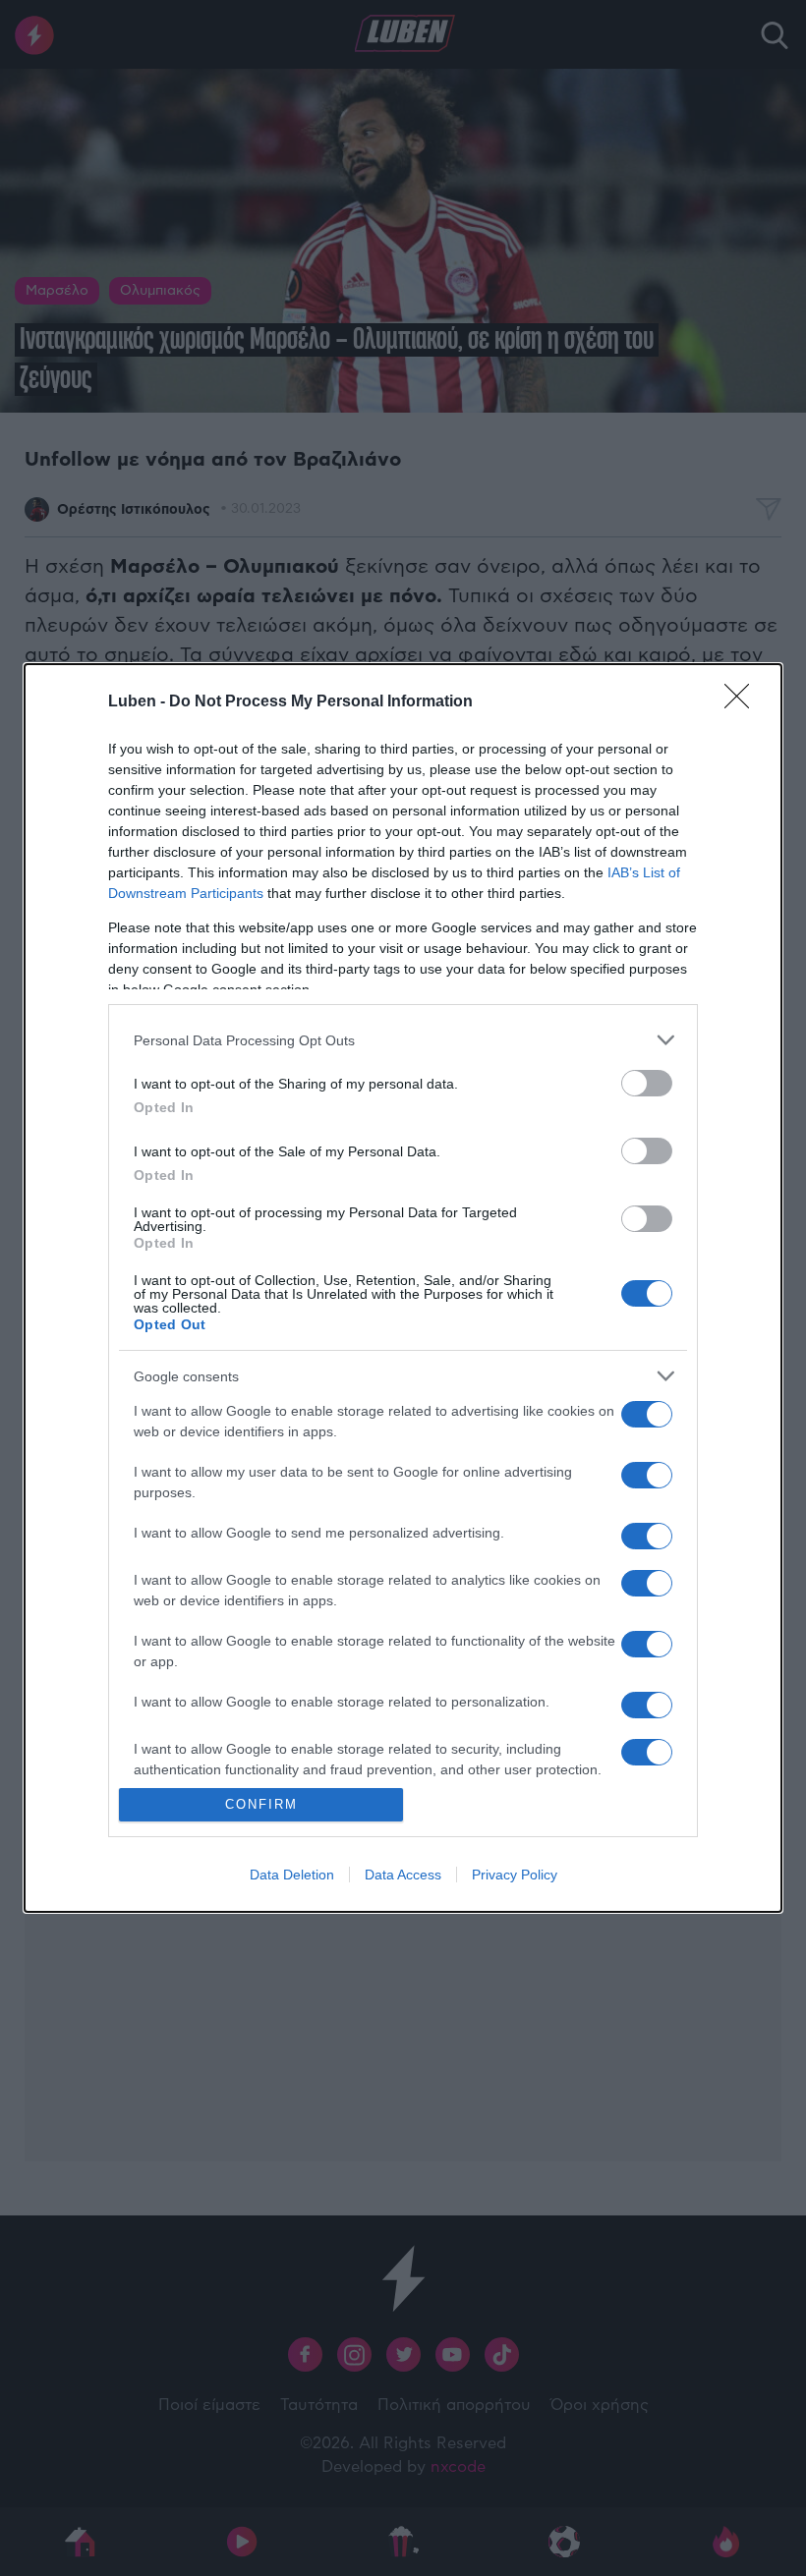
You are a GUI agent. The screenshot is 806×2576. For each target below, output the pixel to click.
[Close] (743, 702)
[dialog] (403, 1288)
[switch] (647, 1083)
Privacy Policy (515, 1875)
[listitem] (403, 1040)
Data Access (403, 1875)
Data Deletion (292, 1875)
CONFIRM (261, 1804)
